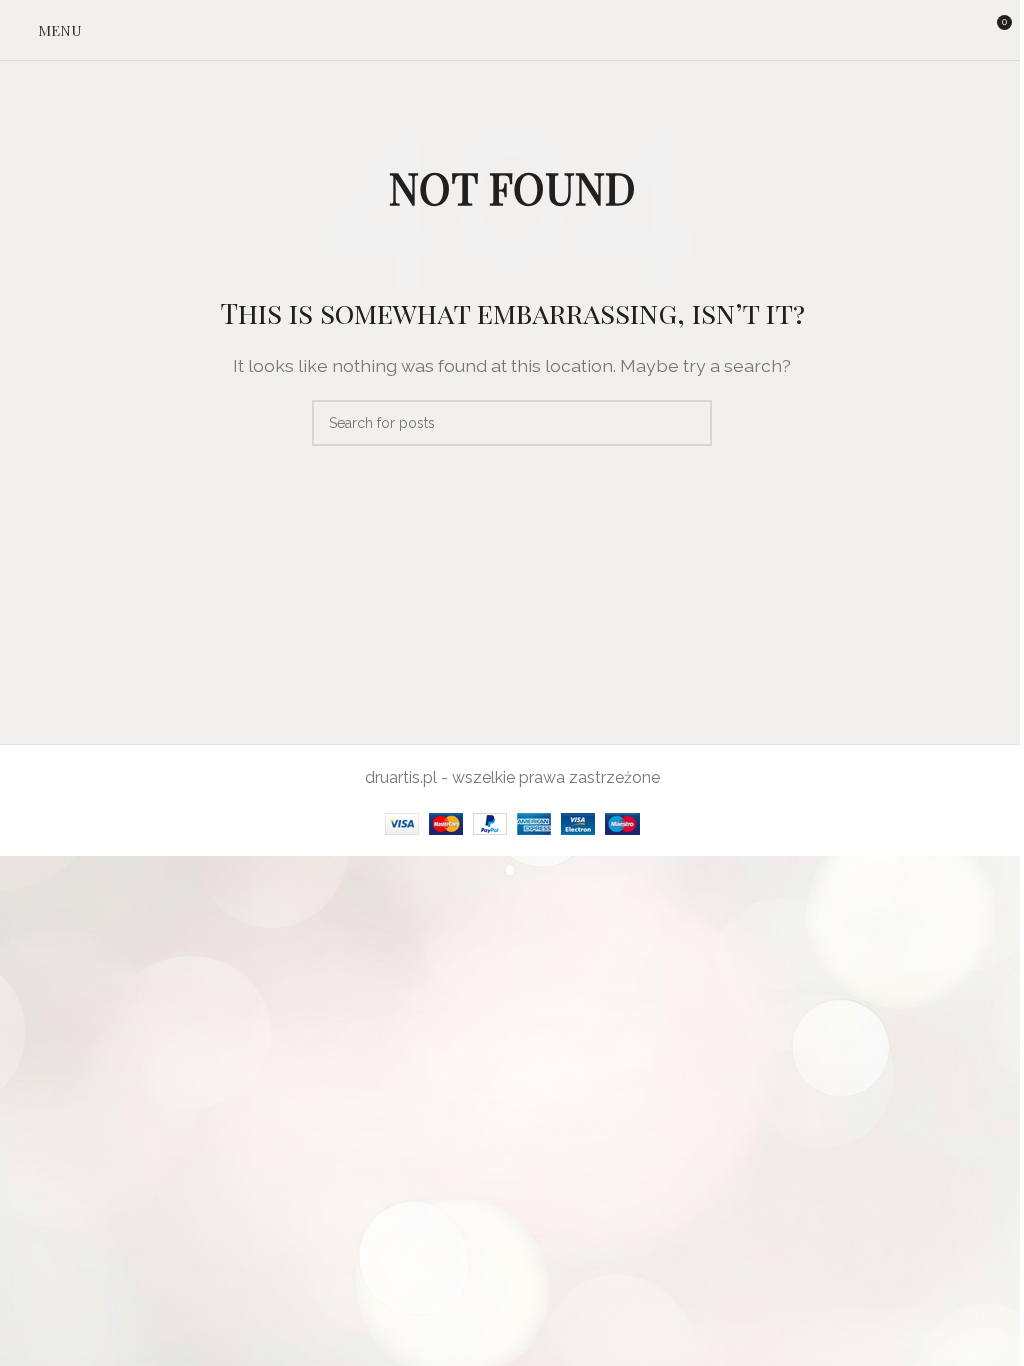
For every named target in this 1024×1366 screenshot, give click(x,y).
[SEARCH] (689, 423)
